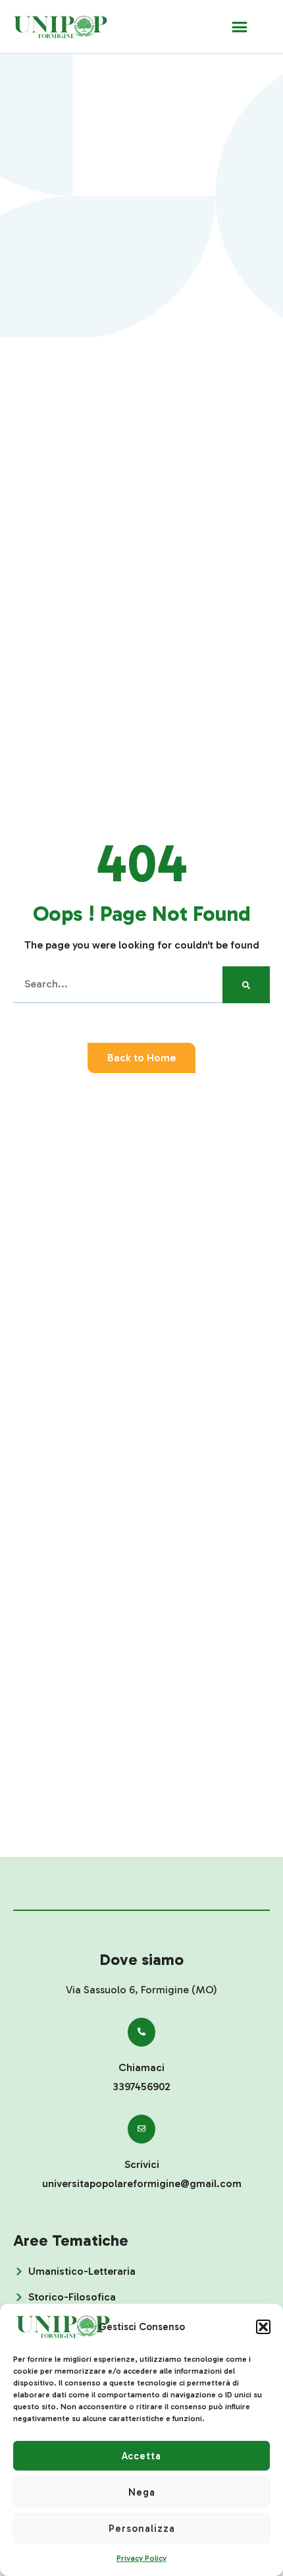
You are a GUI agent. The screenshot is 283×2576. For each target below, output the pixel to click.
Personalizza (142, 2529)
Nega (142, 2492)
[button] (263, 2327)
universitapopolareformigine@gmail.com (142, 2183)
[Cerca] (246, 985)
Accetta (141, 2456)
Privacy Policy (141, 2558)
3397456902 (141, 2087)
